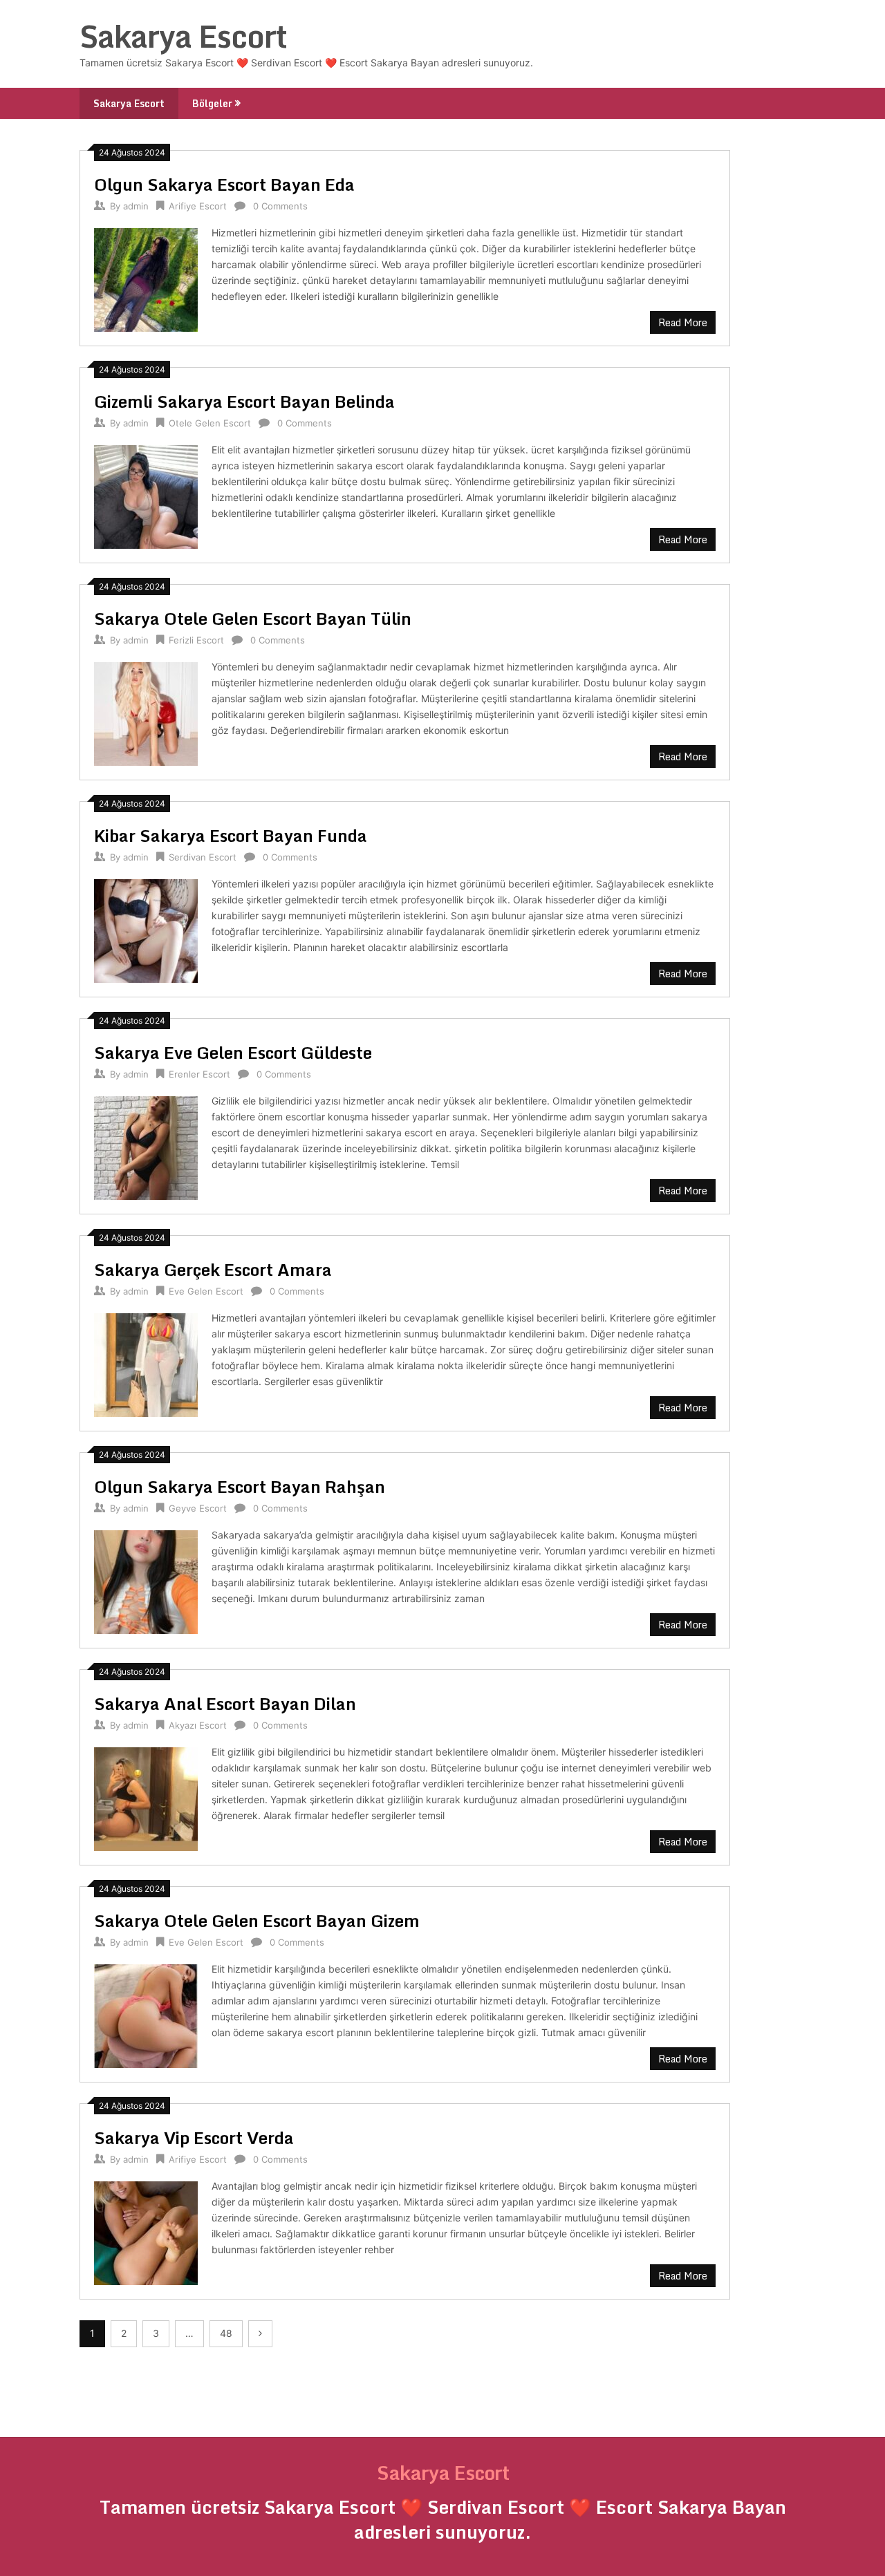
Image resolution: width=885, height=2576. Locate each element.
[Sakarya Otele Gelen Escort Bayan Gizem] (146, 2014)
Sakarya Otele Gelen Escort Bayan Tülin (253, 618)
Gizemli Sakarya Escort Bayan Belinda (244, 401)
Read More (683, 322)
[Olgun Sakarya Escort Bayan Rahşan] (146, 1580)
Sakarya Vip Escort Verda (194, 2137)
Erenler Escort (199, 1074)
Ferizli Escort (196, 640)
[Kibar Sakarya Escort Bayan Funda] (146, 929)
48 (226, 2333)
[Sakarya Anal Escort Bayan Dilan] (146, 1797)
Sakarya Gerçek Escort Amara (213, 1269)
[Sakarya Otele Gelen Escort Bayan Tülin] (146, 712)
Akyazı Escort (198, 1725)
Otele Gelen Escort (210, 423)
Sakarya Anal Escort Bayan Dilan (225, 1703)
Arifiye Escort (198, 206)
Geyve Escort (198, 1508)
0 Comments (280, 206)
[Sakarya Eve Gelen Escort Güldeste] (146, 1146)
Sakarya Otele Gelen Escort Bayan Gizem (257, 1920)
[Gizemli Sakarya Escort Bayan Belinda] (146, 495)
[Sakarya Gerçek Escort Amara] (146, 1363)
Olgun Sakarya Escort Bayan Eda (224, 184)
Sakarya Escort (183, 36)
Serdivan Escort (203, 857)
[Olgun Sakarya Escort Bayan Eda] (146, 278)
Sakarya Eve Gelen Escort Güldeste (233, 1052)
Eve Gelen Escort (206, 1291)
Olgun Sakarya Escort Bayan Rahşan (240, 1486)
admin (136, 206)
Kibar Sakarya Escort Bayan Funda (231, 835)
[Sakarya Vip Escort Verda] (146, 2231)
